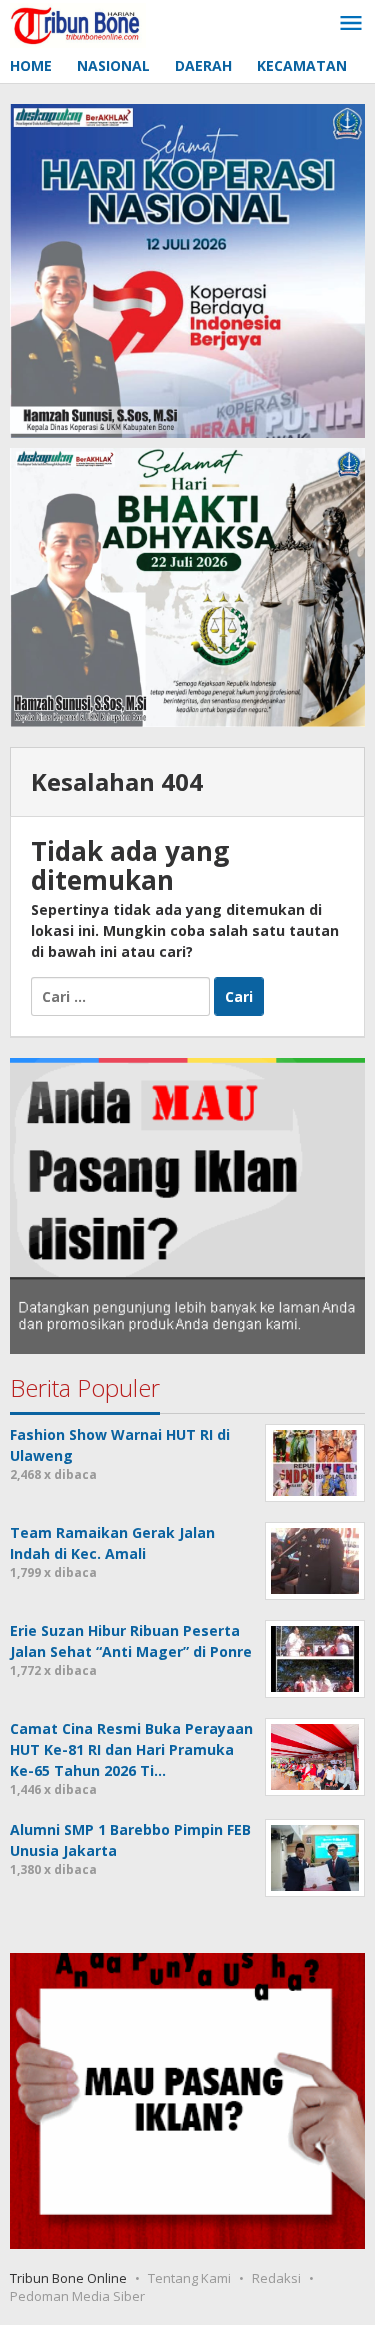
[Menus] (351, 24)
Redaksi (276, 2278)
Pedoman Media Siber (77, 2296)
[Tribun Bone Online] (78, 23)
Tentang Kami (189, 2278)
